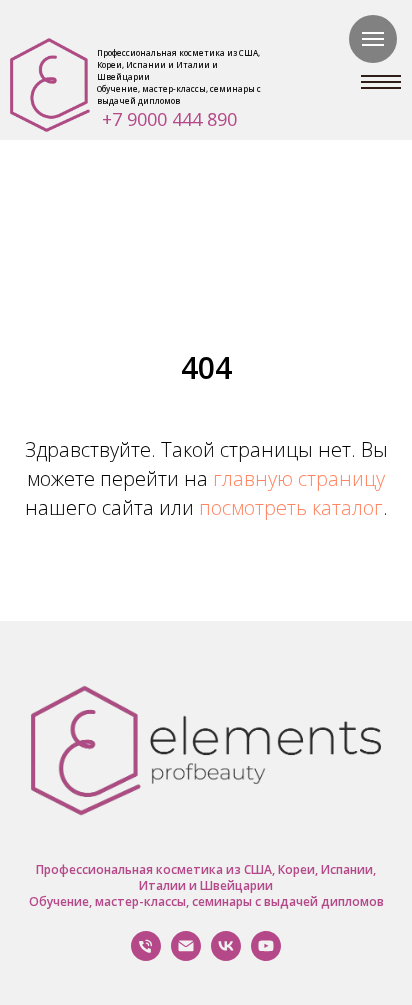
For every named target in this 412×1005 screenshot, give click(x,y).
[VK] (226, 955)
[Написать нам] (186, 955)
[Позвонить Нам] (146, 955)
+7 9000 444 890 (169, 119)
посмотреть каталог (291, 507)
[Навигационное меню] (373, 39)
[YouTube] (266, 955)
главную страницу (299, 478)
